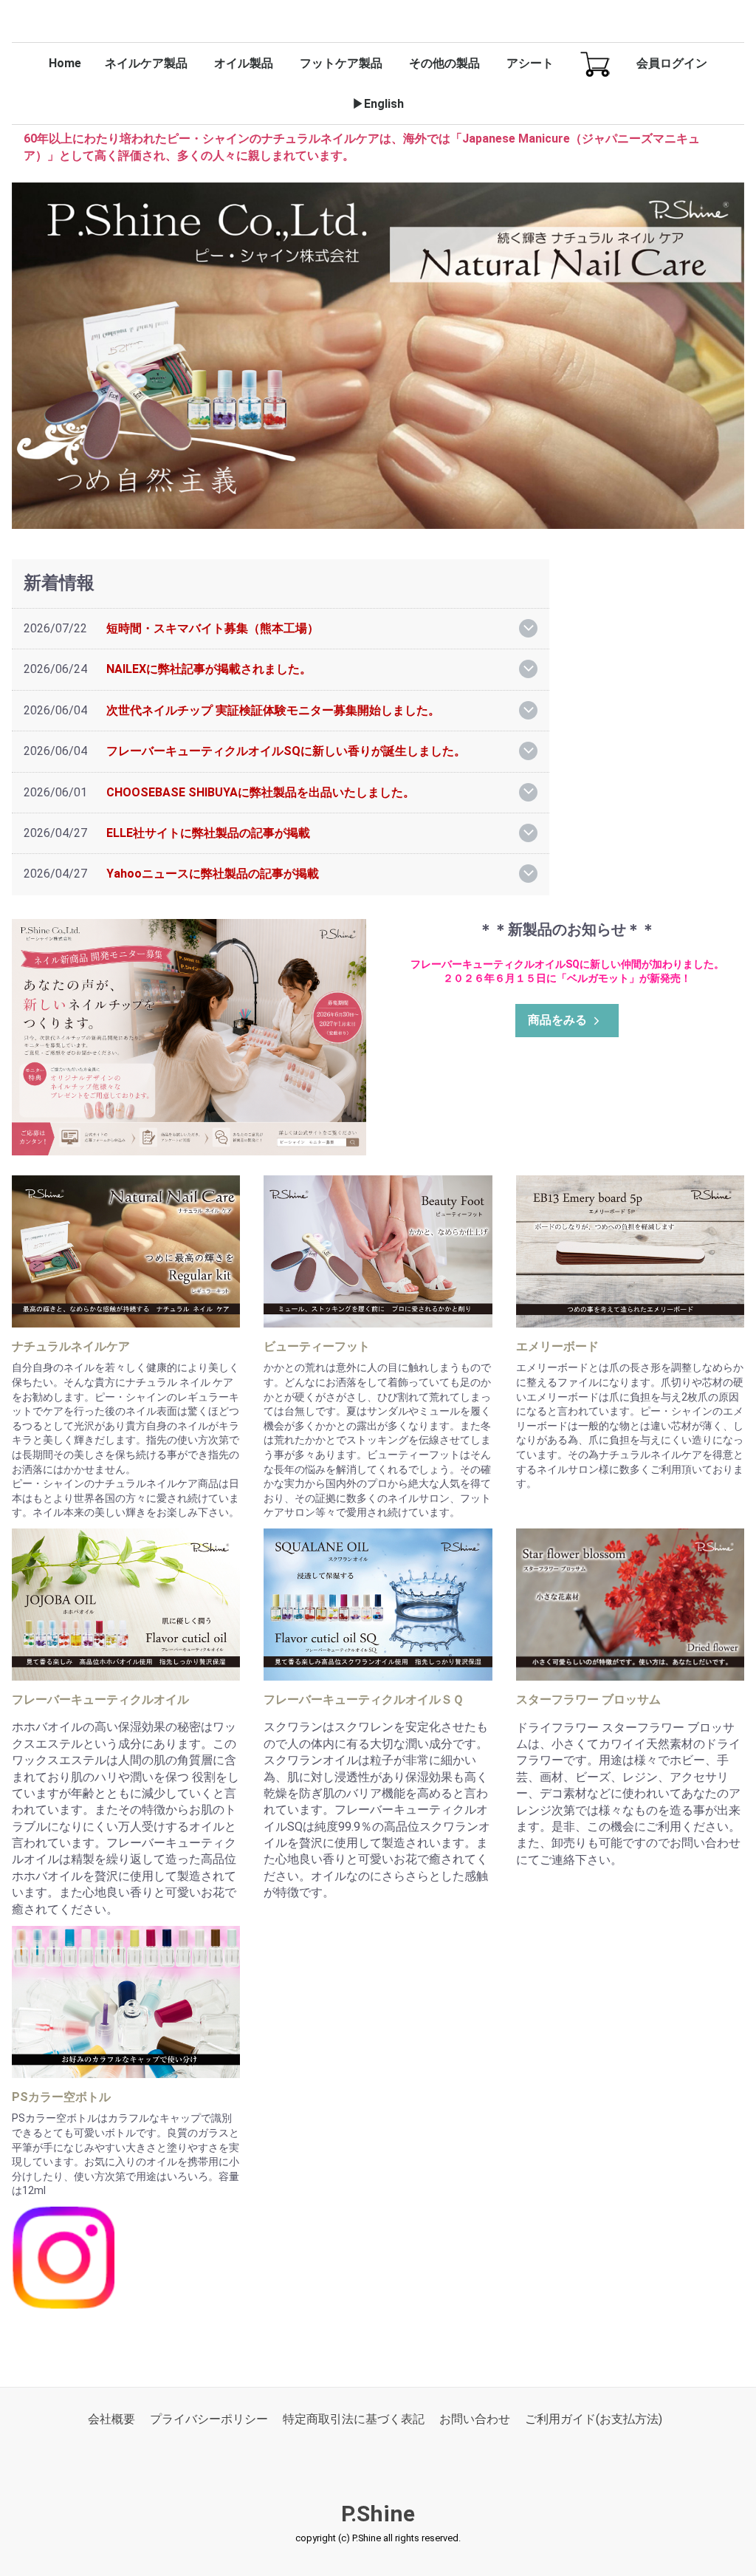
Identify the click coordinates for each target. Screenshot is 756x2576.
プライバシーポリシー (209, 2420)
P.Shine (378, 2514)
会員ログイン (672, 63)
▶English (378, 104)
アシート (530, 63)
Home (65, 63)
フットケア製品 (341, 63)
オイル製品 (244, 63)
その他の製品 (444, 63)
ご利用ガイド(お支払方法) (594, 2420)
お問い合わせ (475, 2420)
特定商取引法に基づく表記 (354, 2420)
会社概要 (111, 2420)
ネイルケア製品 (146, 63)
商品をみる (557, 1020)
